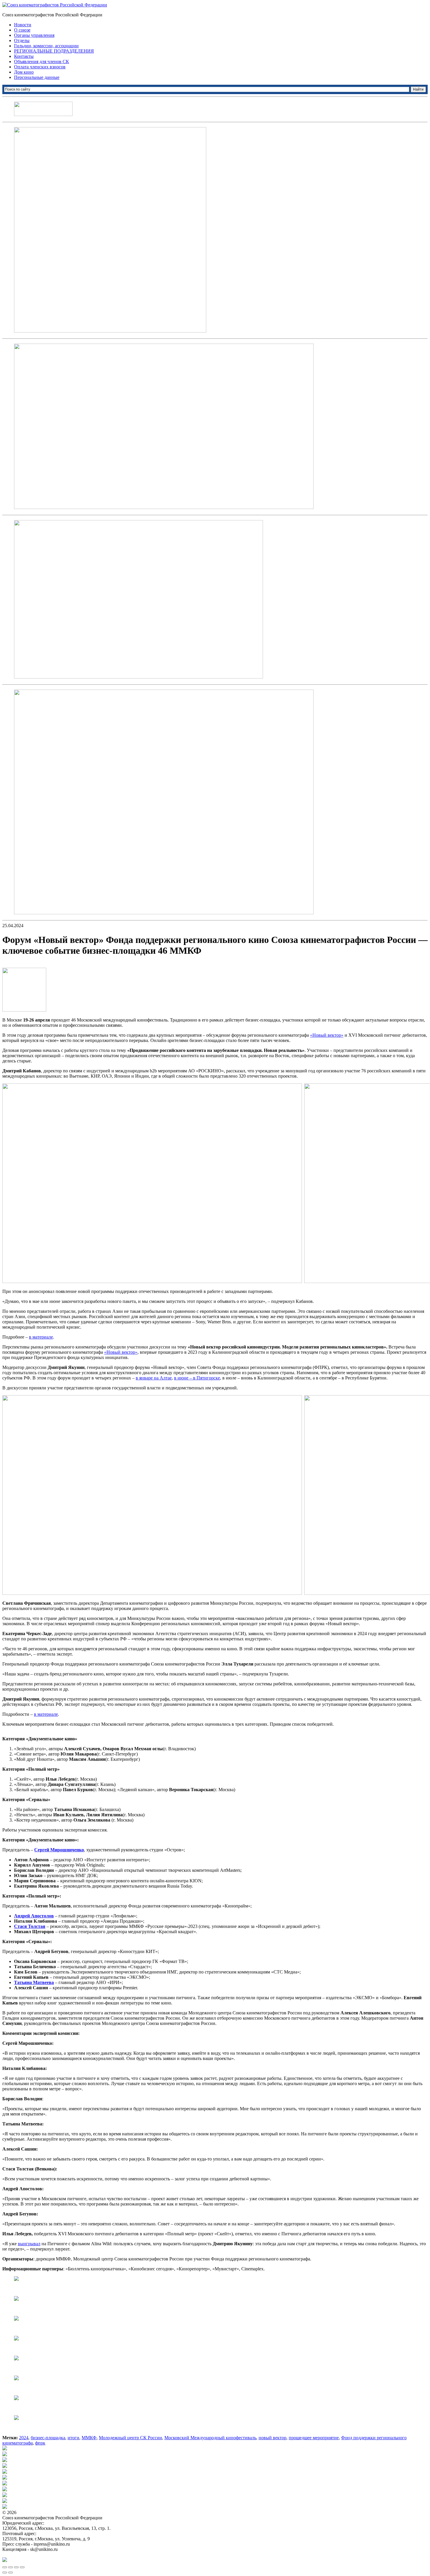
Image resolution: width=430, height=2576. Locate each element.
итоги (73, 2438)
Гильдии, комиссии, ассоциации (46, 46)
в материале (41, 1337)
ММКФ (89, 2438)
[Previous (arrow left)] (5, 2572)
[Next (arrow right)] (11, 2572)
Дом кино (24, 72)
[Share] (11, 2567)
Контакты (24, 56)
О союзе (22, 30)
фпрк (40, 2443)
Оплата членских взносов (40, 67)
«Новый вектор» (327, 1035)
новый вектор (272, 2438)
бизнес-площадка (48, 2438)
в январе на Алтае (154, 1378)
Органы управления (34, 35)
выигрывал (29, 2244)
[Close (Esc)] (5, 2567)
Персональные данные (37, 77)
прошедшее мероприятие (314, 2438)
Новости (23, 25)
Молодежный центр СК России (130, 2438)
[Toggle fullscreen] (16, 2567)
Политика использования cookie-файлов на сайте (51, 2555)
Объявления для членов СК (42, 62)
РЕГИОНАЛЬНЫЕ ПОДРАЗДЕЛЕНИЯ (54, 51)
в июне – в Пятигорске (197, 1378)
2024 (24, 2438)
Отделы (22, 40)
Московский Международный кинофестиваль (210, 2438)
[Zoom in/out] (22, 2567)
